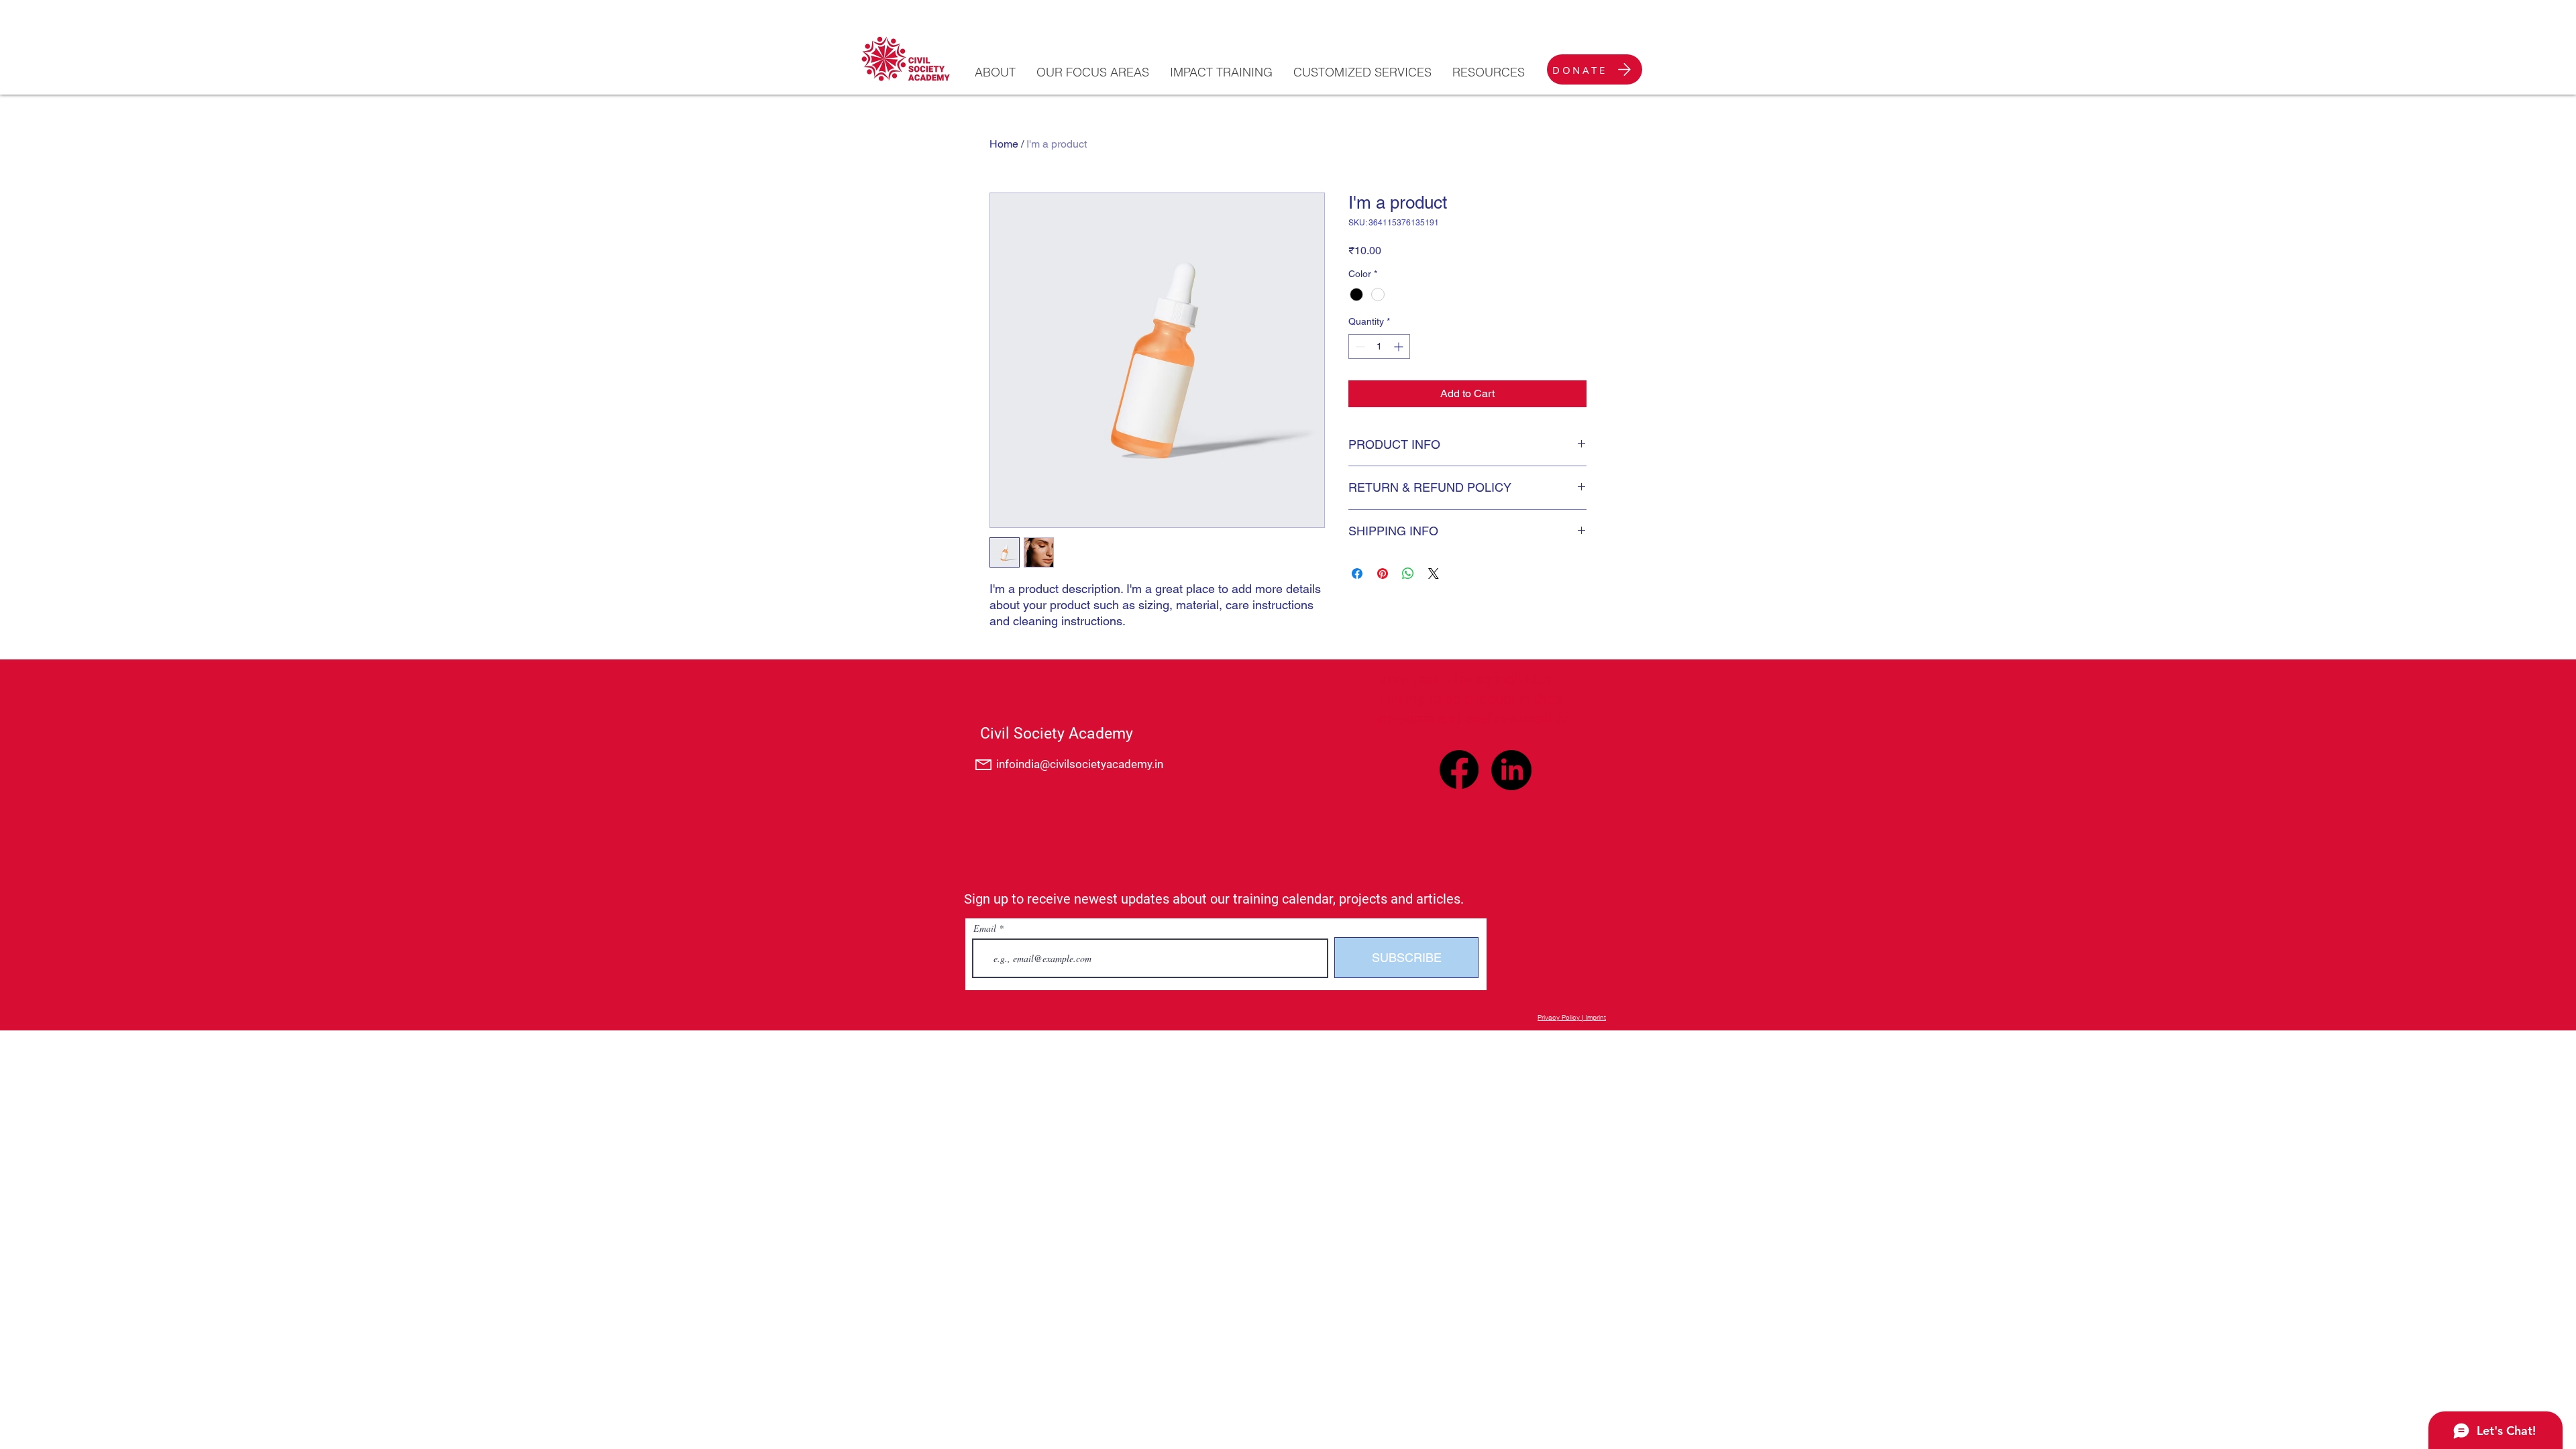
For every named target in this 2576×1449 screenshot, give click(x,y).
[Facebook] (1459, 769)
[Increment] (1400, 346)
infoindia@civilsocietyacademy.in (1080, 764)
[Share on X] (1434, 574)
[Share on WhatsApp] (1408, 574)
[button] (995, 72)
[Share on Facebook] (1357, 574)
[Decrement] (1359, 346)
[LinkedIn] (1511, 770)
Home (1004, 144)
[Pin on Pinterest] (1383, 574)
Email (985, 928)
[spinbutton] (1379, 346)
